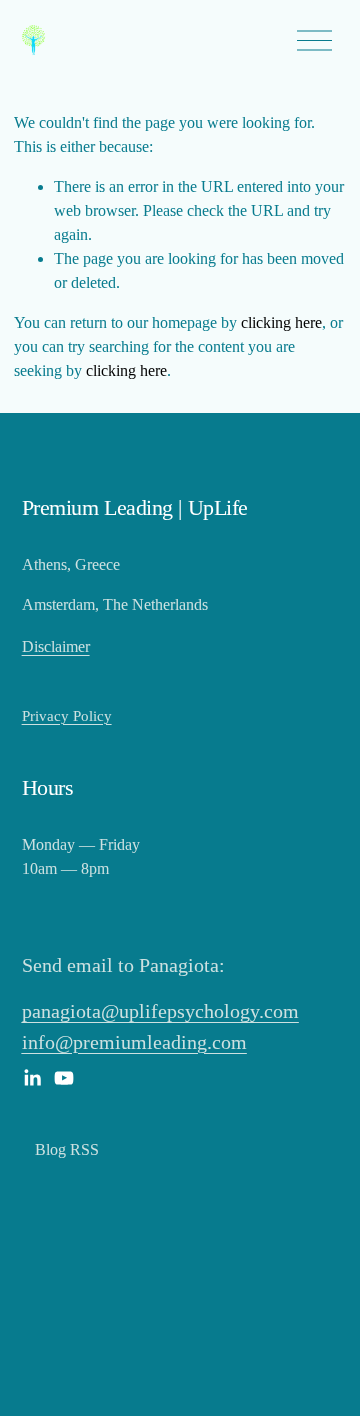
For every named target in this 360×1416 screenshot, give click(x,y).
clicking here (281, 322)
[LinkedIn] (32, 1078)
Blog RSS (67, 1149)
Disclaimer (56, 646)
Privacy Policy (67, 716)
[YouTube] (64, 1078)
